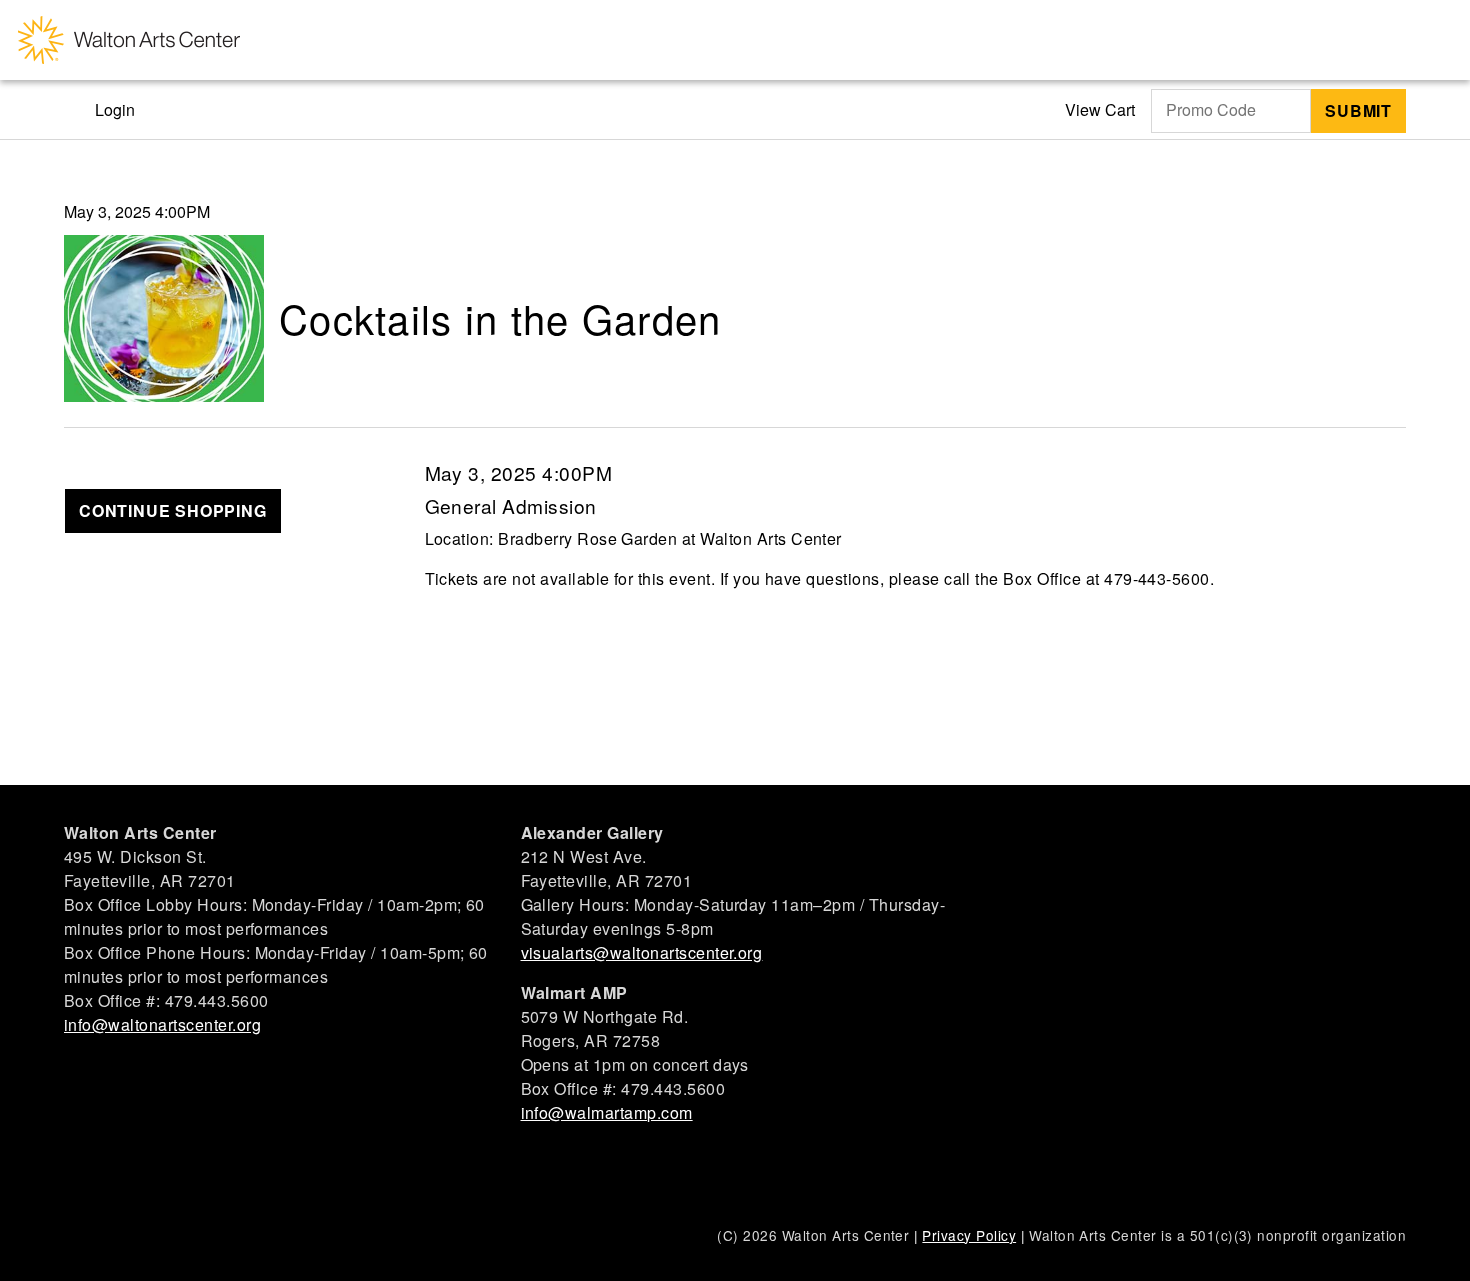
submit (1358, 110)
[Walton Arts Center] (129, 40)
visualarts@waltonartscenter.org (642, 952)
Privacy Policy (969, 1235)
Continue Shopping (173, 510)
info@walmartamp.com (607, 1112)
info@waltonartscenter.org (162, 1024)
